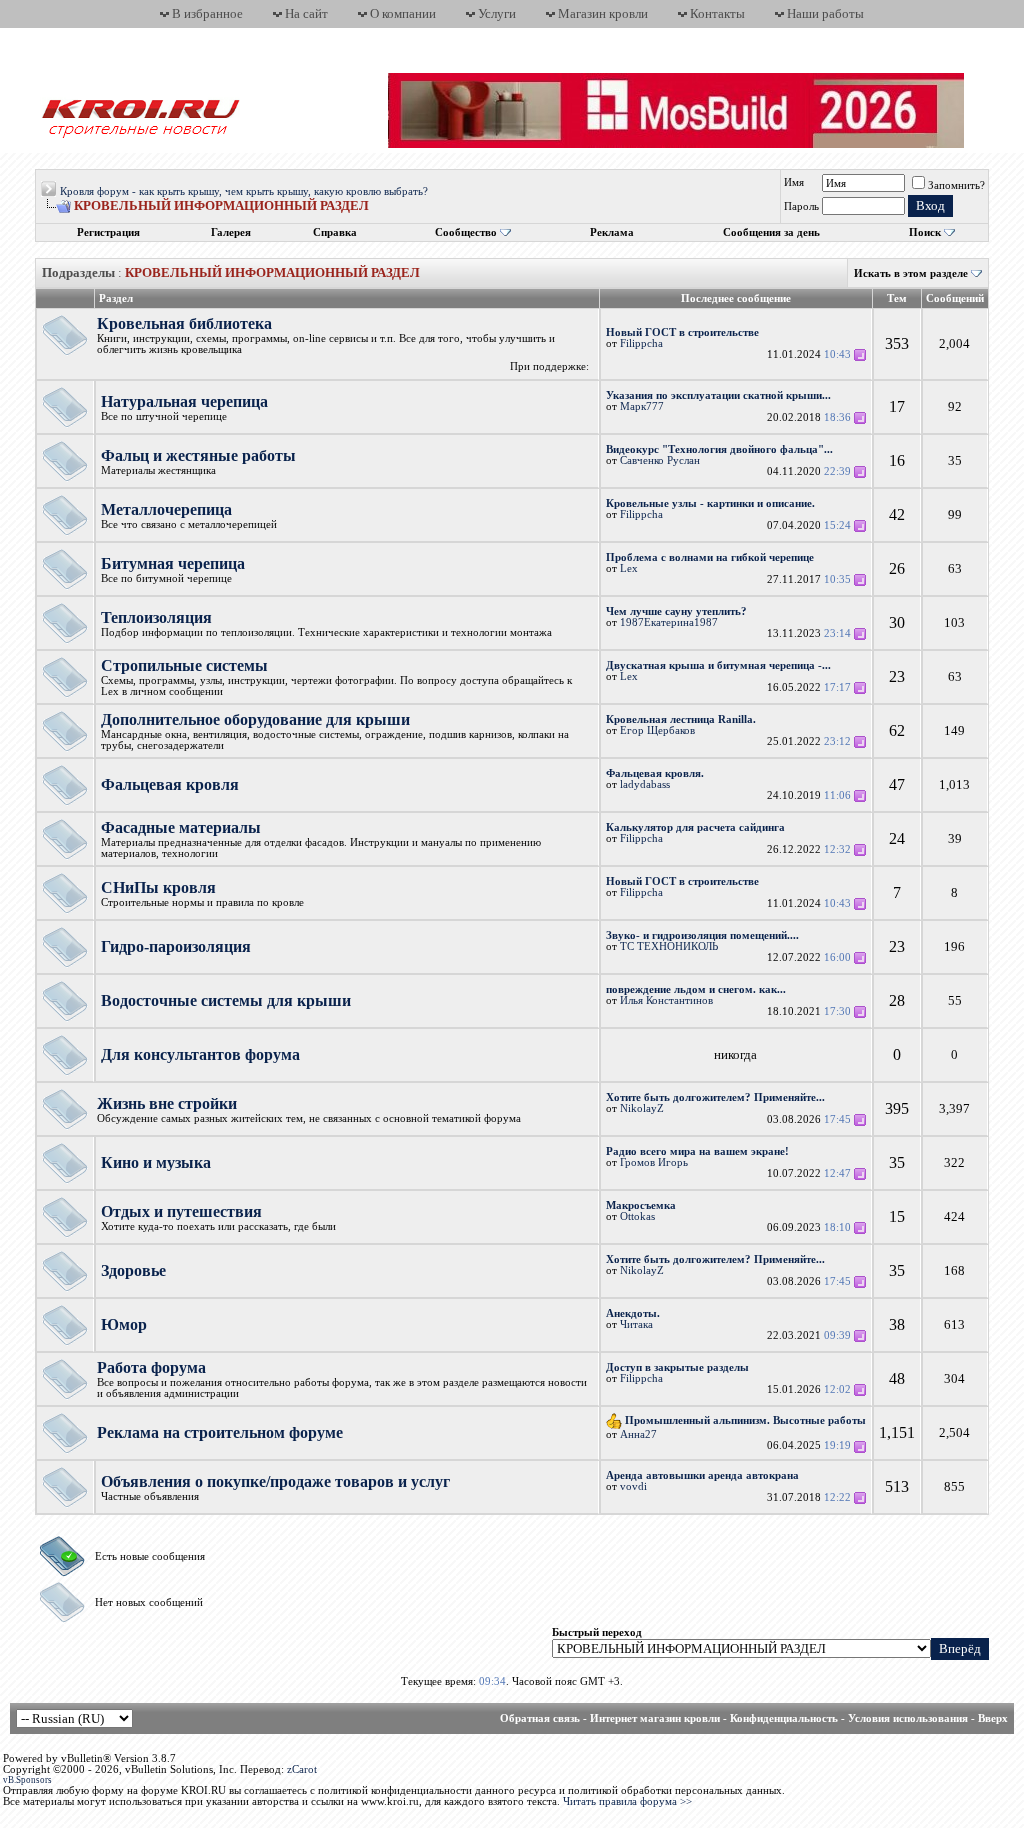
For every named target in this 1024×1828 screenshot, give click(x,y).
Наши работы (825, 13)
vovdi (633, 1486)
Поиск (925, 232)
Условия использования (908, 1718)
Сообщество (466, 232)
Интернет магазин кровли (655, 1718)
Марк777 (642, 406)
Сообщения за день (771, 232)
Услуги (497, 13)
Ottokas (637, 1216)
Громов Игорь (654, 1162)
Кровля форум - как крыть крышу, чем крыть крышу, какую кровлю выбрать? (244, 191)
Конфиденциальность (784, 1718)
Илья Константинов (666, 1000)
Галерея (231, 232)
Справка (335, 232)
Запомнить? (956, 185)
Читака (636, 1324)
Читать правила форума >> (627, 1801)
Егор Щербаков (657, 730)
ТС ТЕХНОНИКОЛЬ (669, 946)
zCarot (302, 1769)
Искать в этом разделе (911, 273)
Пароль (801, 206)
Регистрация (108, 232)
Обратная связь (540, 1718)
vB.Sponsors (27, 1780)
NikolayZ (642, 1108)
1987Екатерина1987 (669, 622)
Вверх (993, 1718)
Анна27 (638, 1434)
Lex (629, 568)
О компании (403, 13)
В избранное (207, 13)
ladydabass (645, 784)
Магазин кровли (603, 13)
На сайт (306, 13)
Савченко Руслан (660, 460)
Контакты (717, 13)
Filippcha (641, 343)
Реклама (612, 232)
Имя (794, 182)
